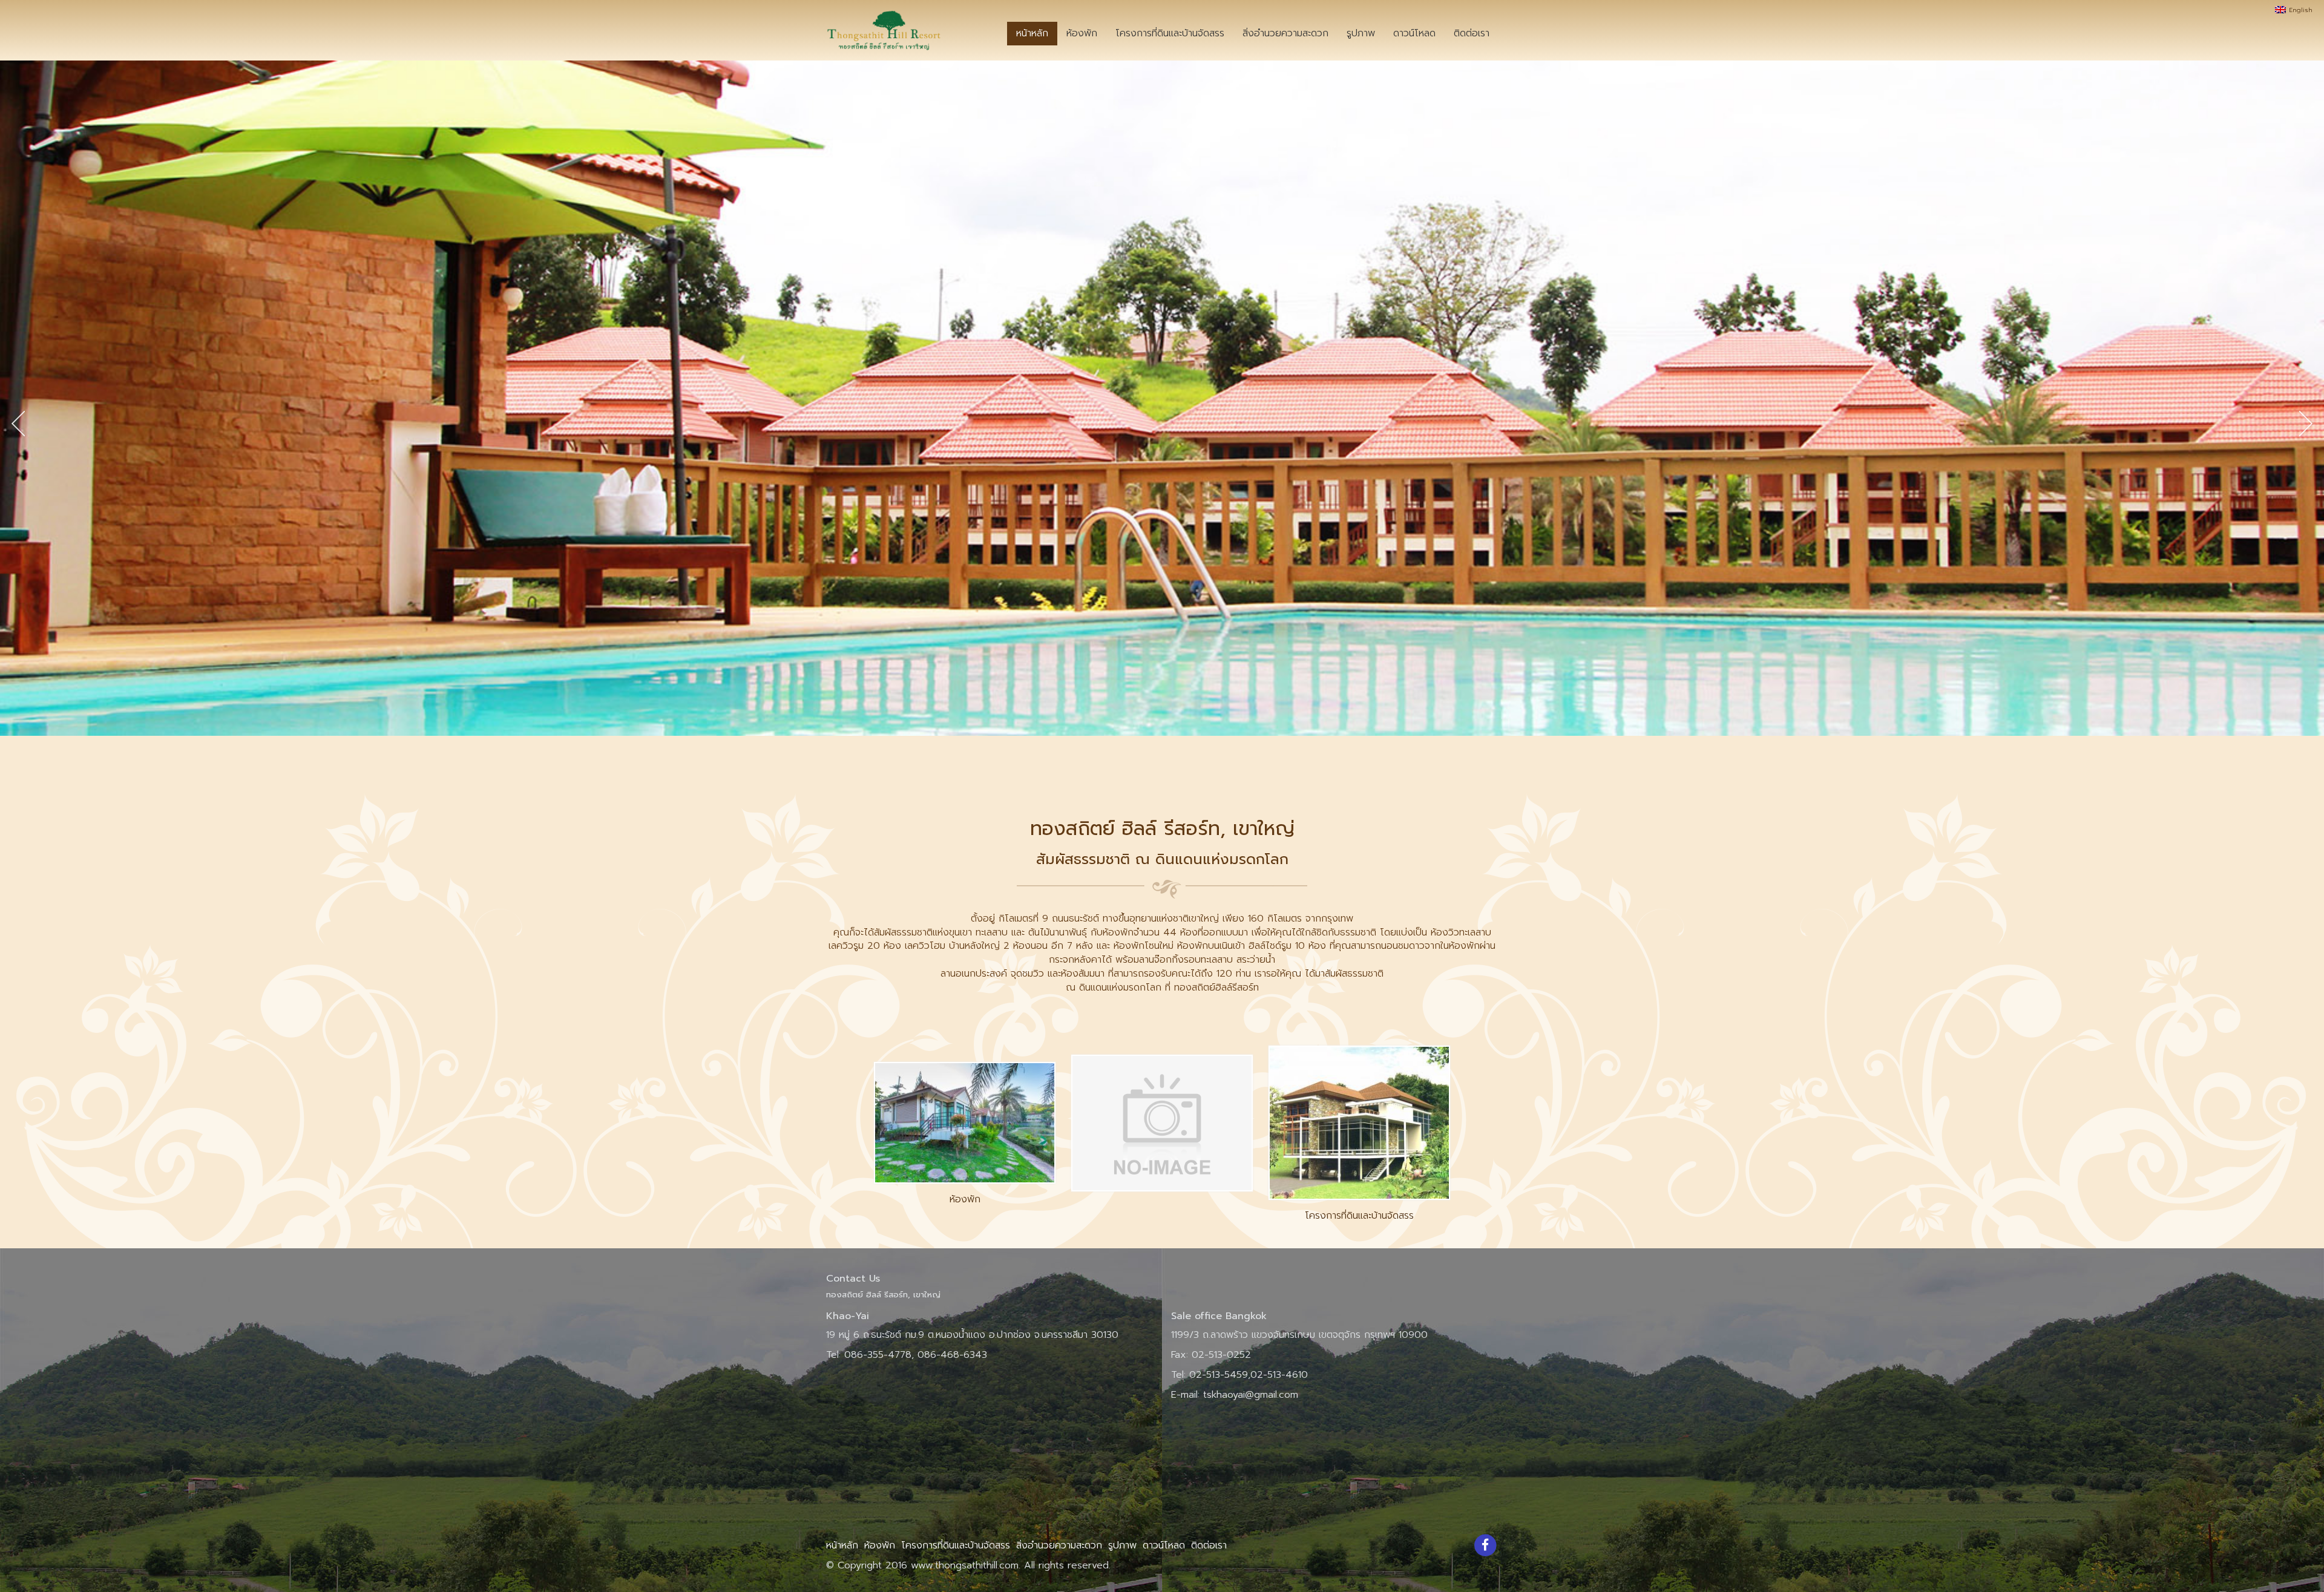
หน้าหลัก (1032, 33)
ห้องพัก (1082, 33)
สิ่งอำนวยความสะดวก (1285, 33)
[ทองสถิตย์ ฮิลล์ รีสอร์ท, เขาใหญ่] (884, 30)
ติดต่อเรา (1472, 33)
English (2302, 10)
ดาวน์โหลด (1414, 33)
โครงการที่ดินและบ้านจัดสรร (1170, 33)
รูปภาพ (1361, 33)
